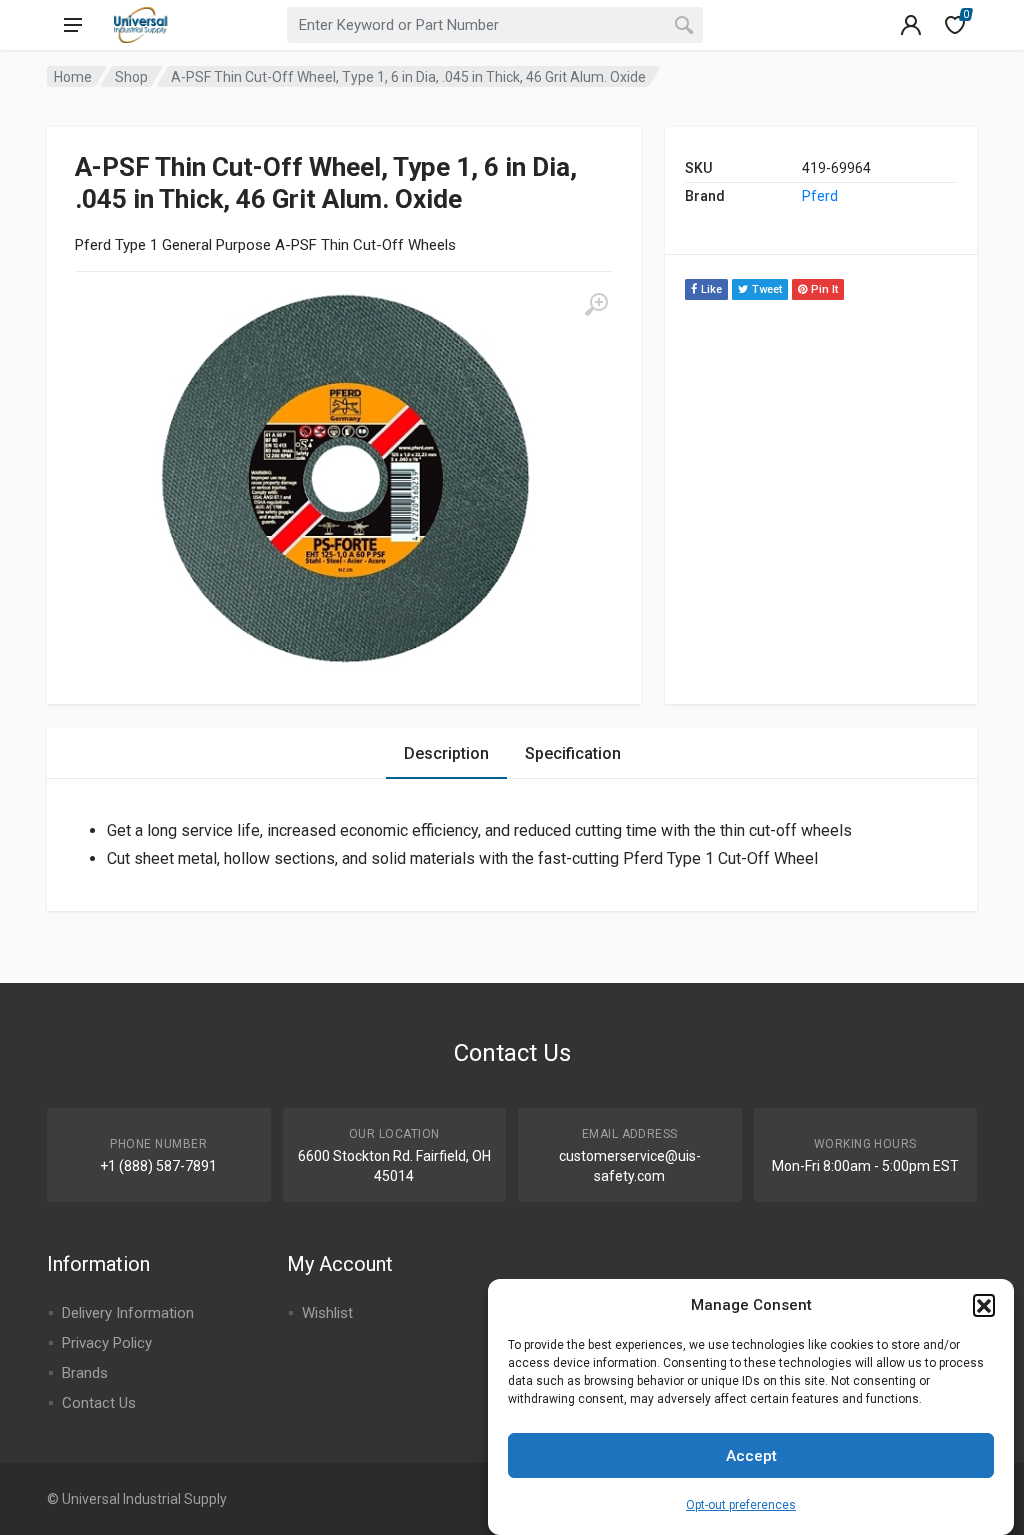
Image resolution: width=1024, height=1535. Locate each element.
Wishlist (327, 1313)
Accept (751, 1456)
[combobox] (495, 25)
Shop (131, 77)
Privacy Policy (107, 1343)
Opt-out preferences (741, 1505)
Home (73, 77)
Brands (85, 1373)
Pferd (820, 196)
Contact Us (99, 1403)
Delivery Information (128, 1313)
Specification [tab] (573, 753)
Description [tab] (446, 753)
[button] (984, 1305)
